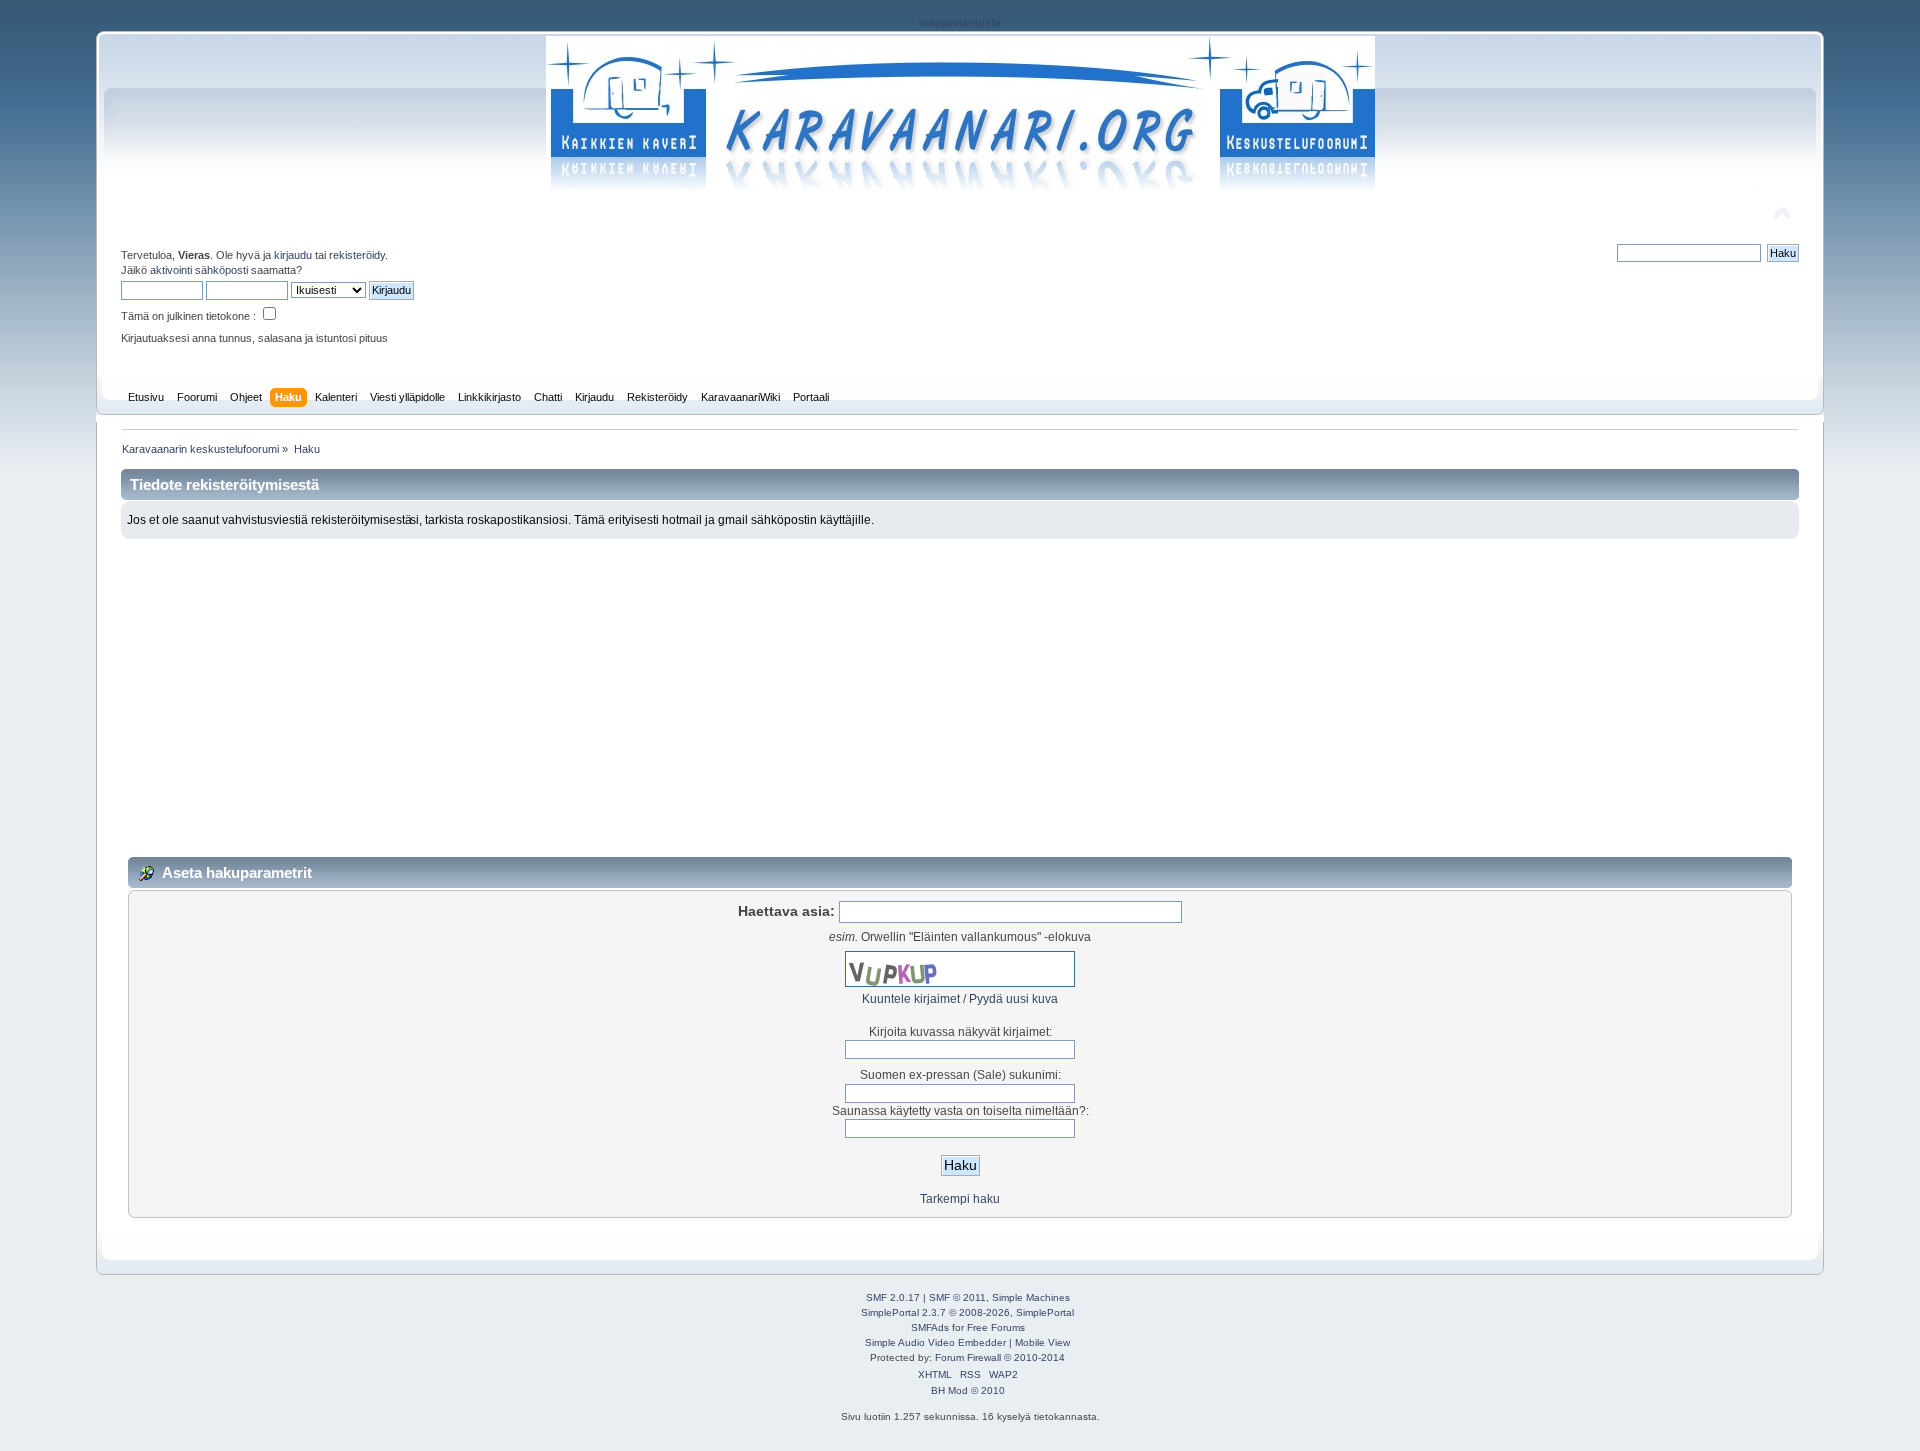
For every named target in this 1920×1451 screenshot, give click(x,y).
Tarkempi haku (960, 1199)
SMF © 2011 (957, 1297)
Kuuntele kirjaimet (911, 999)
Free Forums (996, 1327)
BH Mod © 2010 (968, 1390)
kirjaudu (293, 255)
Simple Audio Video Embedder (935, 1342)
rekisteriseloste (960, 23)
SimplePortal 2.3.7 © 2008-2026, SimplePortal (967, 1312)
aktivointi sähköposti (199, 270)
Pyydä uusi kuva (1013, 999)
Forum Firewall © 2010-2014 (1000, 1357)
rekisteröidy (357, 255)
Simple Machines (1031, 1297)
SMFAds (930, 1327)
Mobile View (1042, 1342)
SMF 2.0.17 (893, 1297)
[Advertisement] (960, 689)
